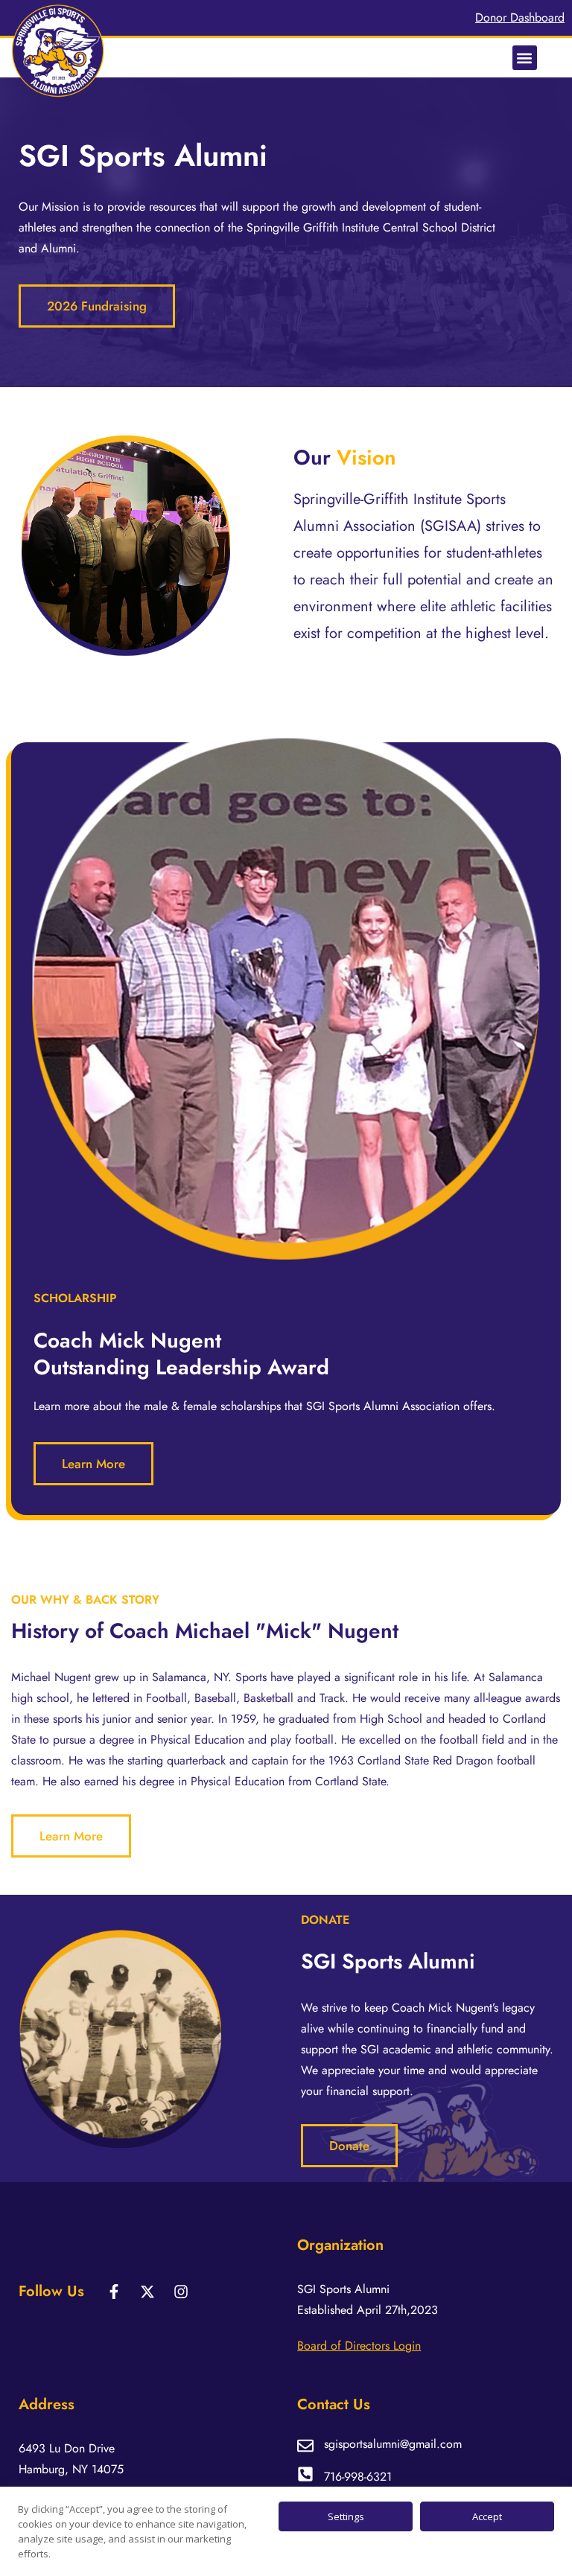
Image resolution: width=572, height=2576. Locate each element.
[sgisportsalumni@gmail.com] (305, 2446)
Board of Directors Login (359, 2346)
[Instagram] (181, 2292)
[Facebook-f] (114, 2292)
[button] (525, 58)
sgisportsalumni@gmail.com (393, 2444)
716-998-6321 (358, 2477)
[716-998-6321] (305, 2474)
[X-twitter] (147, 2292)
